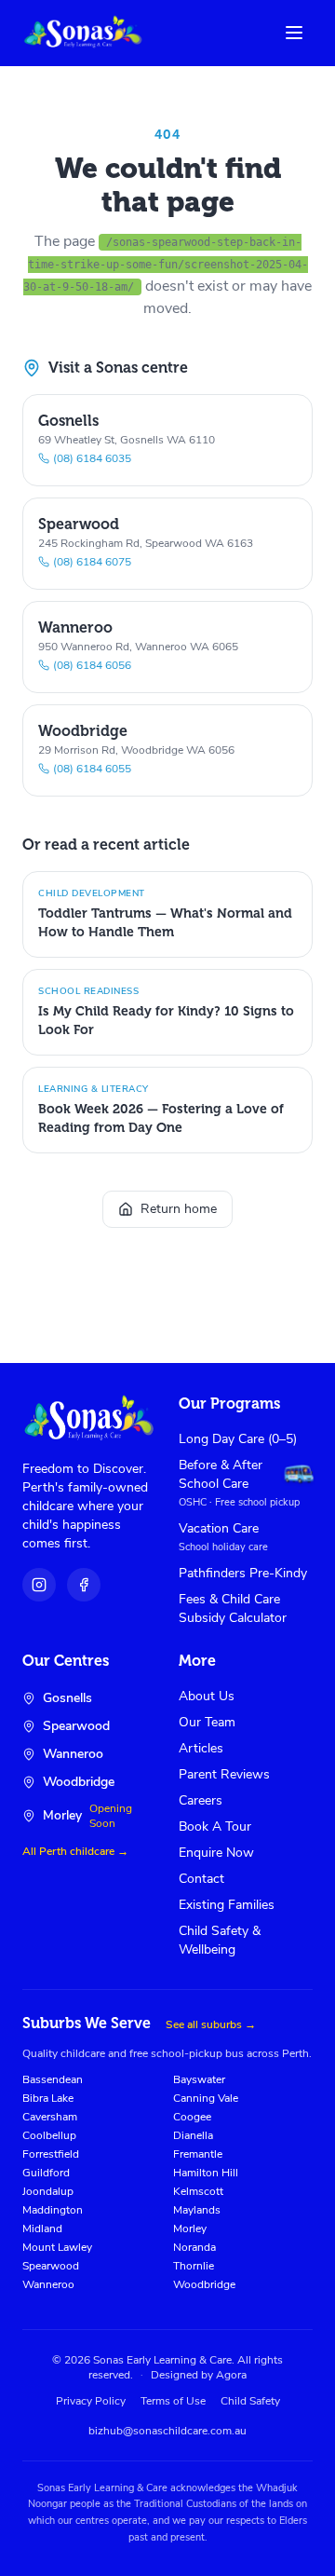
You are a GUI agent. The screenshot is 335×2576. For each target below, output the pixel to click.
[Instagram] (39, 1585)
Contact (201, 1879)
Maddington (53, 2210)
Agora (231, 2375)
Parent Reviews (224, 1774)
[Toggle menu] (294, 33)
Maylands (197, 2210)
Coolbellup (49, 2135)
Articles (201, 1748)
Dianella (193, 2135)
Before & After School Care (221, 1474)
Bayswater (199, 2079)
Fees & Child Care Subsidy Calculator (233, 1608)
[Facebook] (84, 1585)
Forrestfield (51, 2154)
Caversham (50, 2117)
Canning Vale (206, 2098)
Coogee (192, 2117)
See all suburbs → (211, 2024)
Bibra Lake (48, 2098)
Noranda (194, 2247)
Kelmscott (198, 2191)
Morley (190, 2228)
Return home (179, 1209)
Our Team (207, 1722)
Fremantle (198, 2154)
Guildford (46, 2173)
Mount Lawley (57, 2247)
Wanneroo (48, 2284)
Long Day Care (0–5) (238, 1439)
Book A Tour (215, 1826)
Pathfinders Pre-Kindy (243, 1573)
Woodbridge (204, 2284)
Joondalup (48, 2191)
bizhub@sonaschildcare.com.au (167, 2431)
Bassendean (53, 2079)
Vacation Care (219, 1528)
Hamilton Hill (206, 2173)
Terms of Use (173, 2401)
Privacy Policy (91, 2401)
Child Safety (250, 2401)
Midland (42, 2228)
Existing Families (227, 1905)
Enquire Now (216, 1853)
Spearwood (51, 2266)
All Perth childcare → (75, 1851)
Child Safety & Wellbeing (220, 1940)
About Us (207, 1696)
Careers (201, 1800)
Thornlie (194, 2266)
